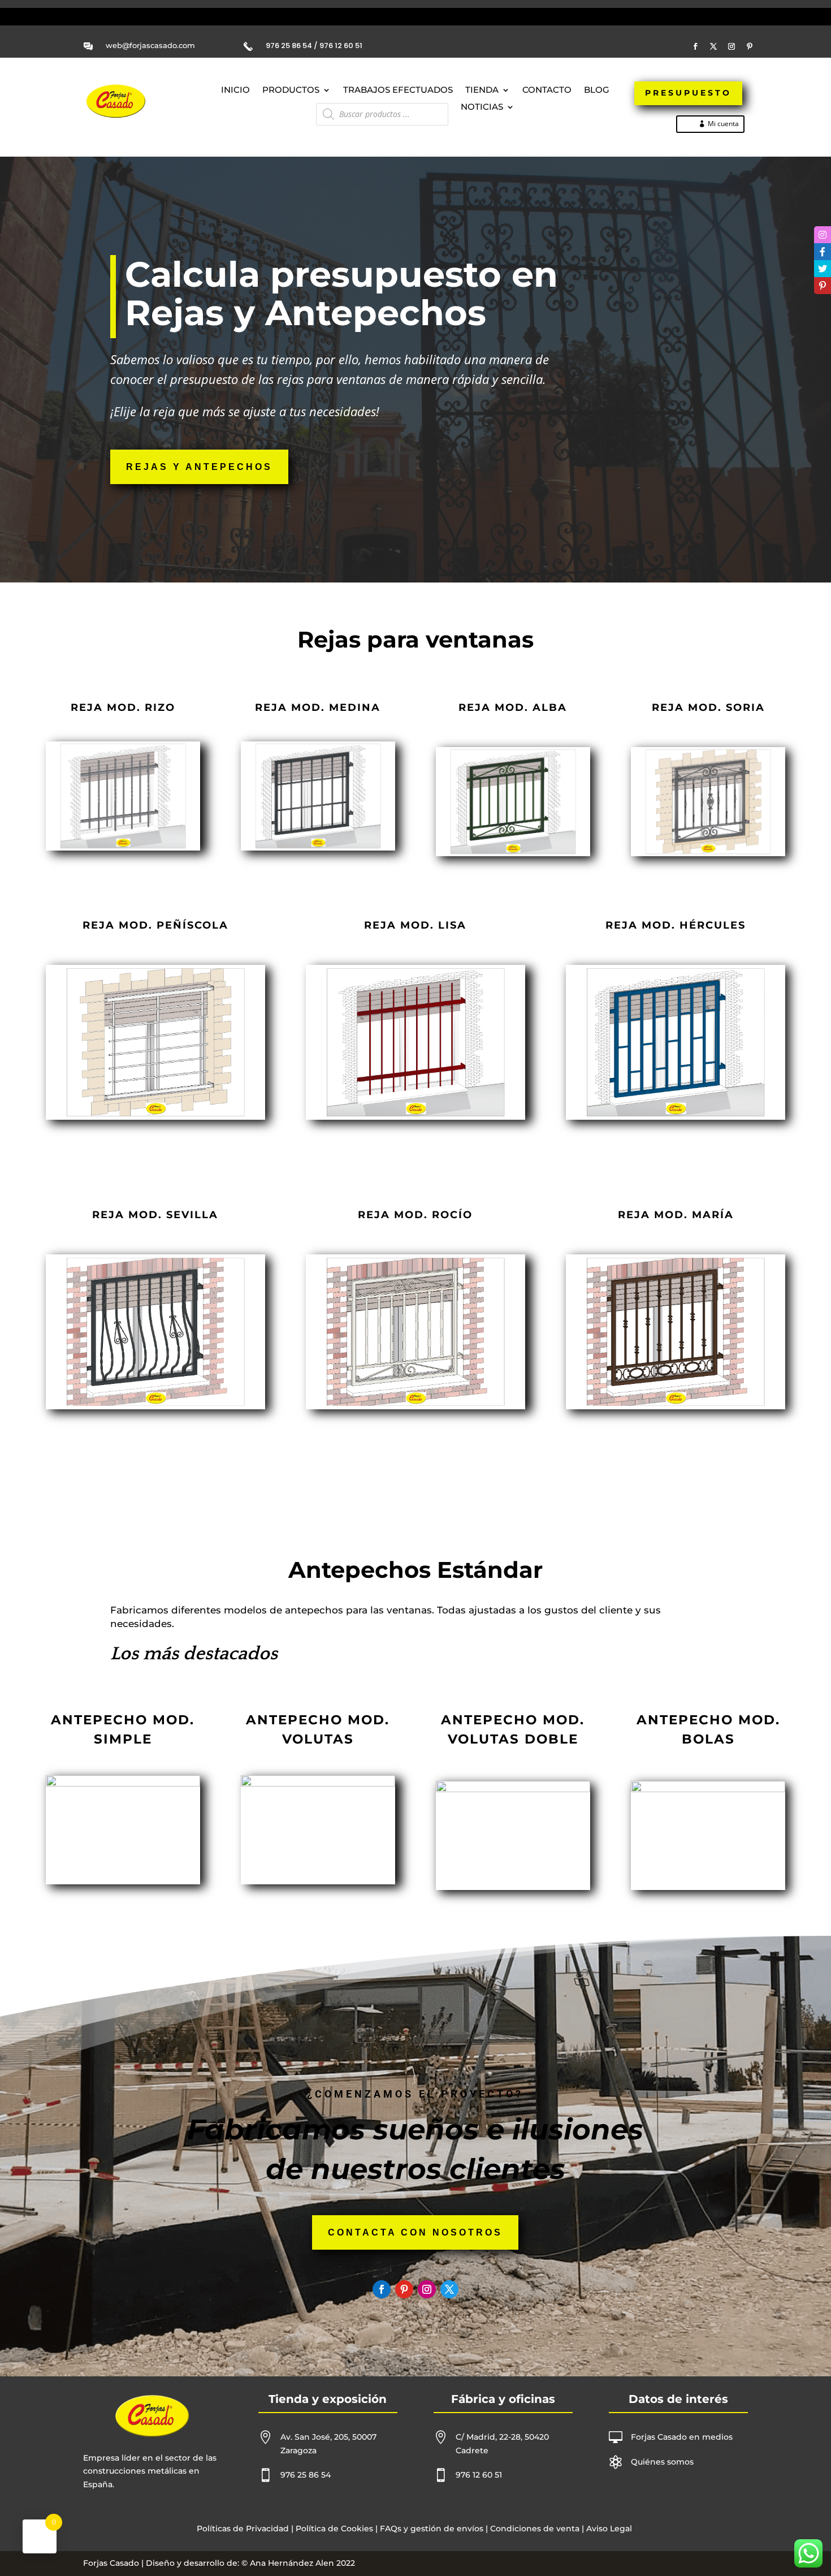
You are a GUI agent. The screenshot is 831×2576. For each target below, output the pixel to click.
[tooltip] (823, 235)
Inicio (235, 90)
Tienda (482, 90)
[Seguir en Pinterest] (750, 46)
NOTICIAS (482, 107)
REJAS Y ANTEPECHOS (199, 467)
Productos (291, 90)
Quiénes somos (662, 2462)
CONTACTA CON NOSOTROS (415, 2232)
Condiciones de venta (535, 2528)
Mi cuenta (723, 124)
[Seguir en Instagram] (732, 46)
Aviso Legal (609, 2528)
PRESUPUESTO (688, 93)
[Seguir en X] (713, 46)
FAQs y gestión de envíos (430, 2528)
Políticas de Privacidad (243, 2528)
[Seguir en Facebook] (695, 46)
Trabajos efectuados (398, 90)
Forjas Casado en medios (682, 2437)
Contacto (547, 90)
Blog (597, 90)
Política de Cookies (334, 2528)
